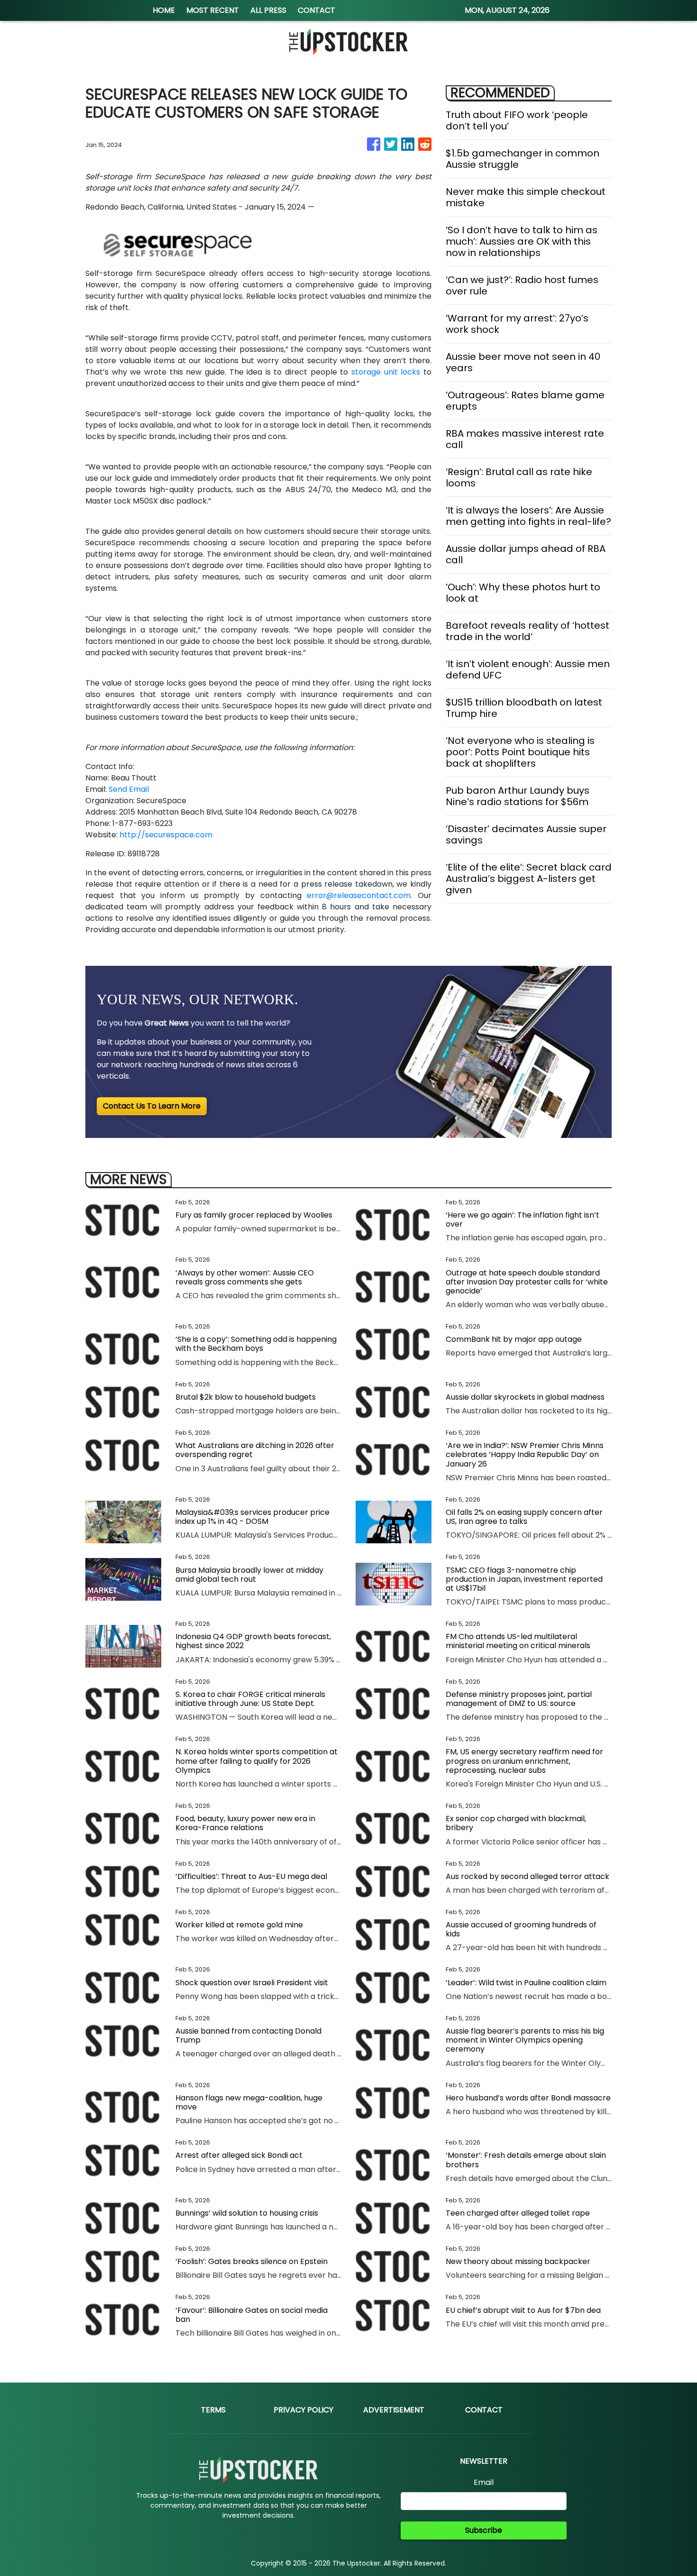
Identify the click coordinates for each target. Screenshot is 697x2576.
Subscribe (484, 2530)
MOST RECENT (213, 10)
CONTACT (316, 10)
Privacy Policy (303, 2410)
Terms (213, 2410)
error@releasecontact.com (359, 895)
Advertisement (394, 2410)
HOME (164, 10)
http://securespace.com (166, 835)
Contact (484, 2410)
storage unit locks (386, 372)
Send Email (129, 789)
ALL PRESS (268, 10)
